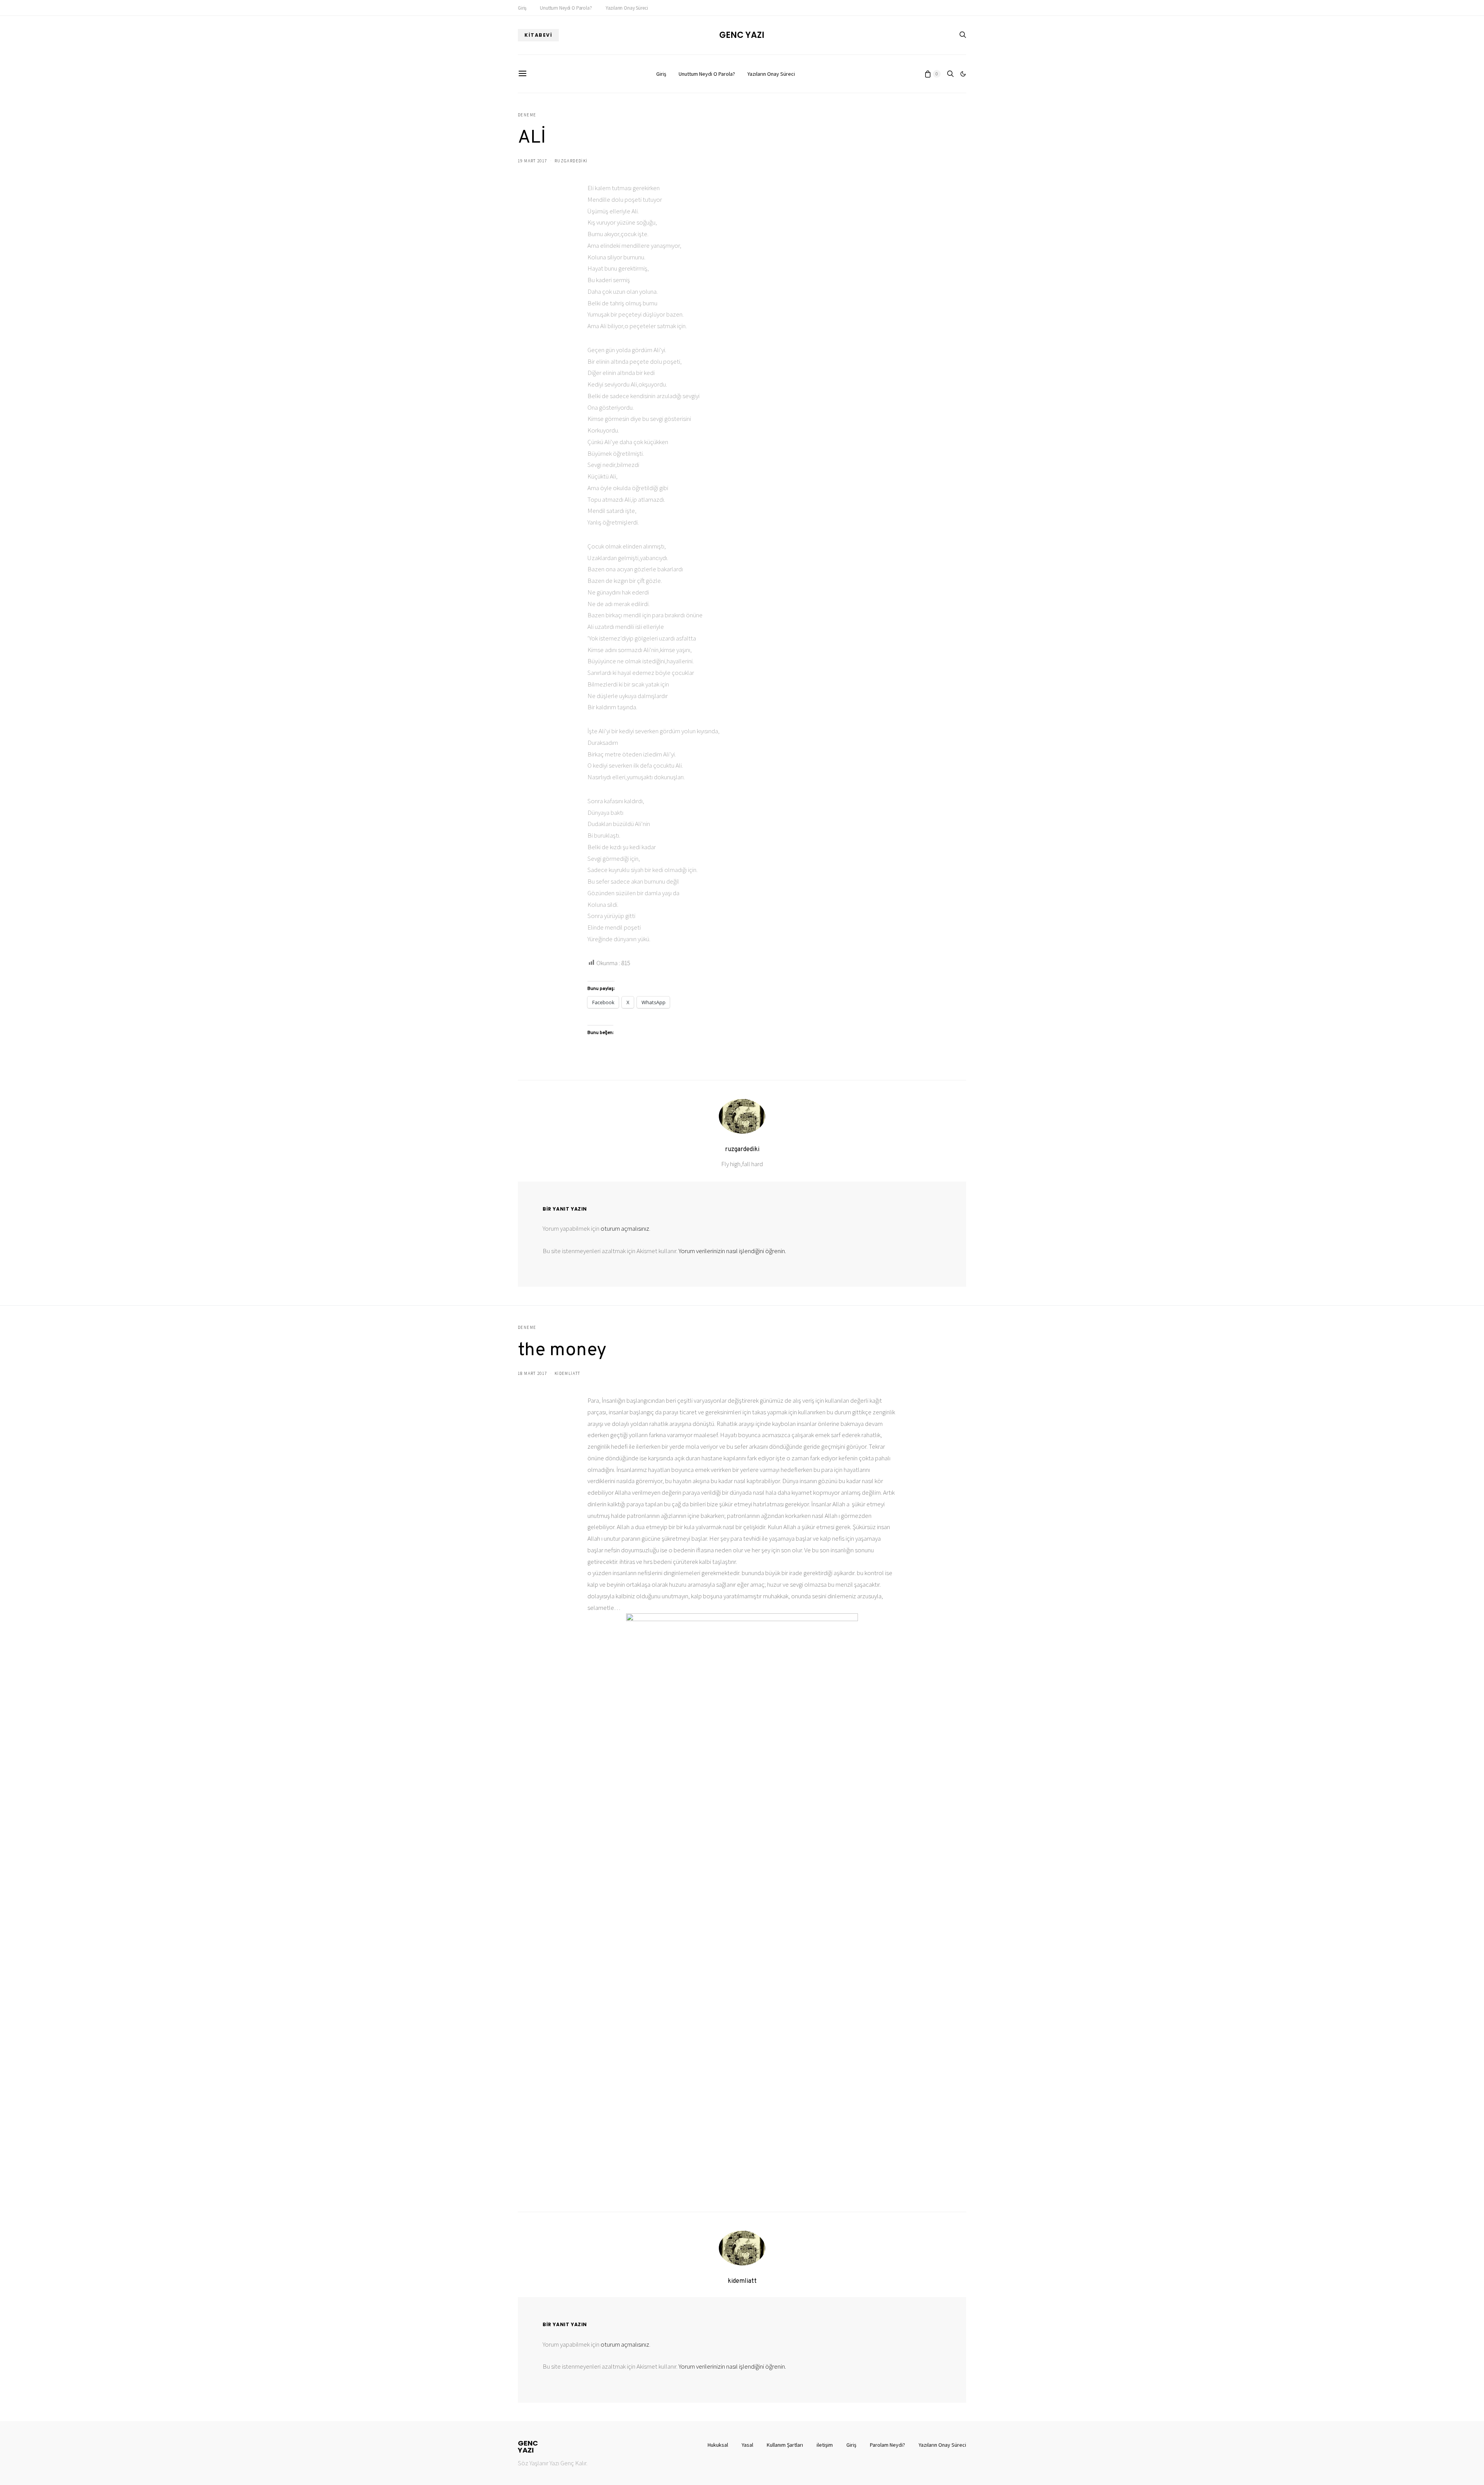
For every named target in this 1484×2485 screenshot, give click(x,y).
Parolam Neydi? (888, 2445)
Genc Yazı (742, 35)
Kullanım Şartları (785, 2445)
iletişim (825, 2445)
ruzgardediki (571, 161)
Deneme (527, 115)
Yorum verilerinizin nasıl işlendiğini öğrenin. (732, 1251)
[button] (963, 74)
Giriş (522, 8)
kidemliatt (568, 1373)
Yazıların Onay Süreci (627, 8)
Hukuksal (718, 2445)
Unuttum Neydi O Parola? (566, 8)
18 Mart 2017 (533, 1373)
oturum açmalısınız (625, 1228)
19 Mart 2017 (533, 161)
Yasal (747, 2445)
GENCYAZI (528, 2447)
